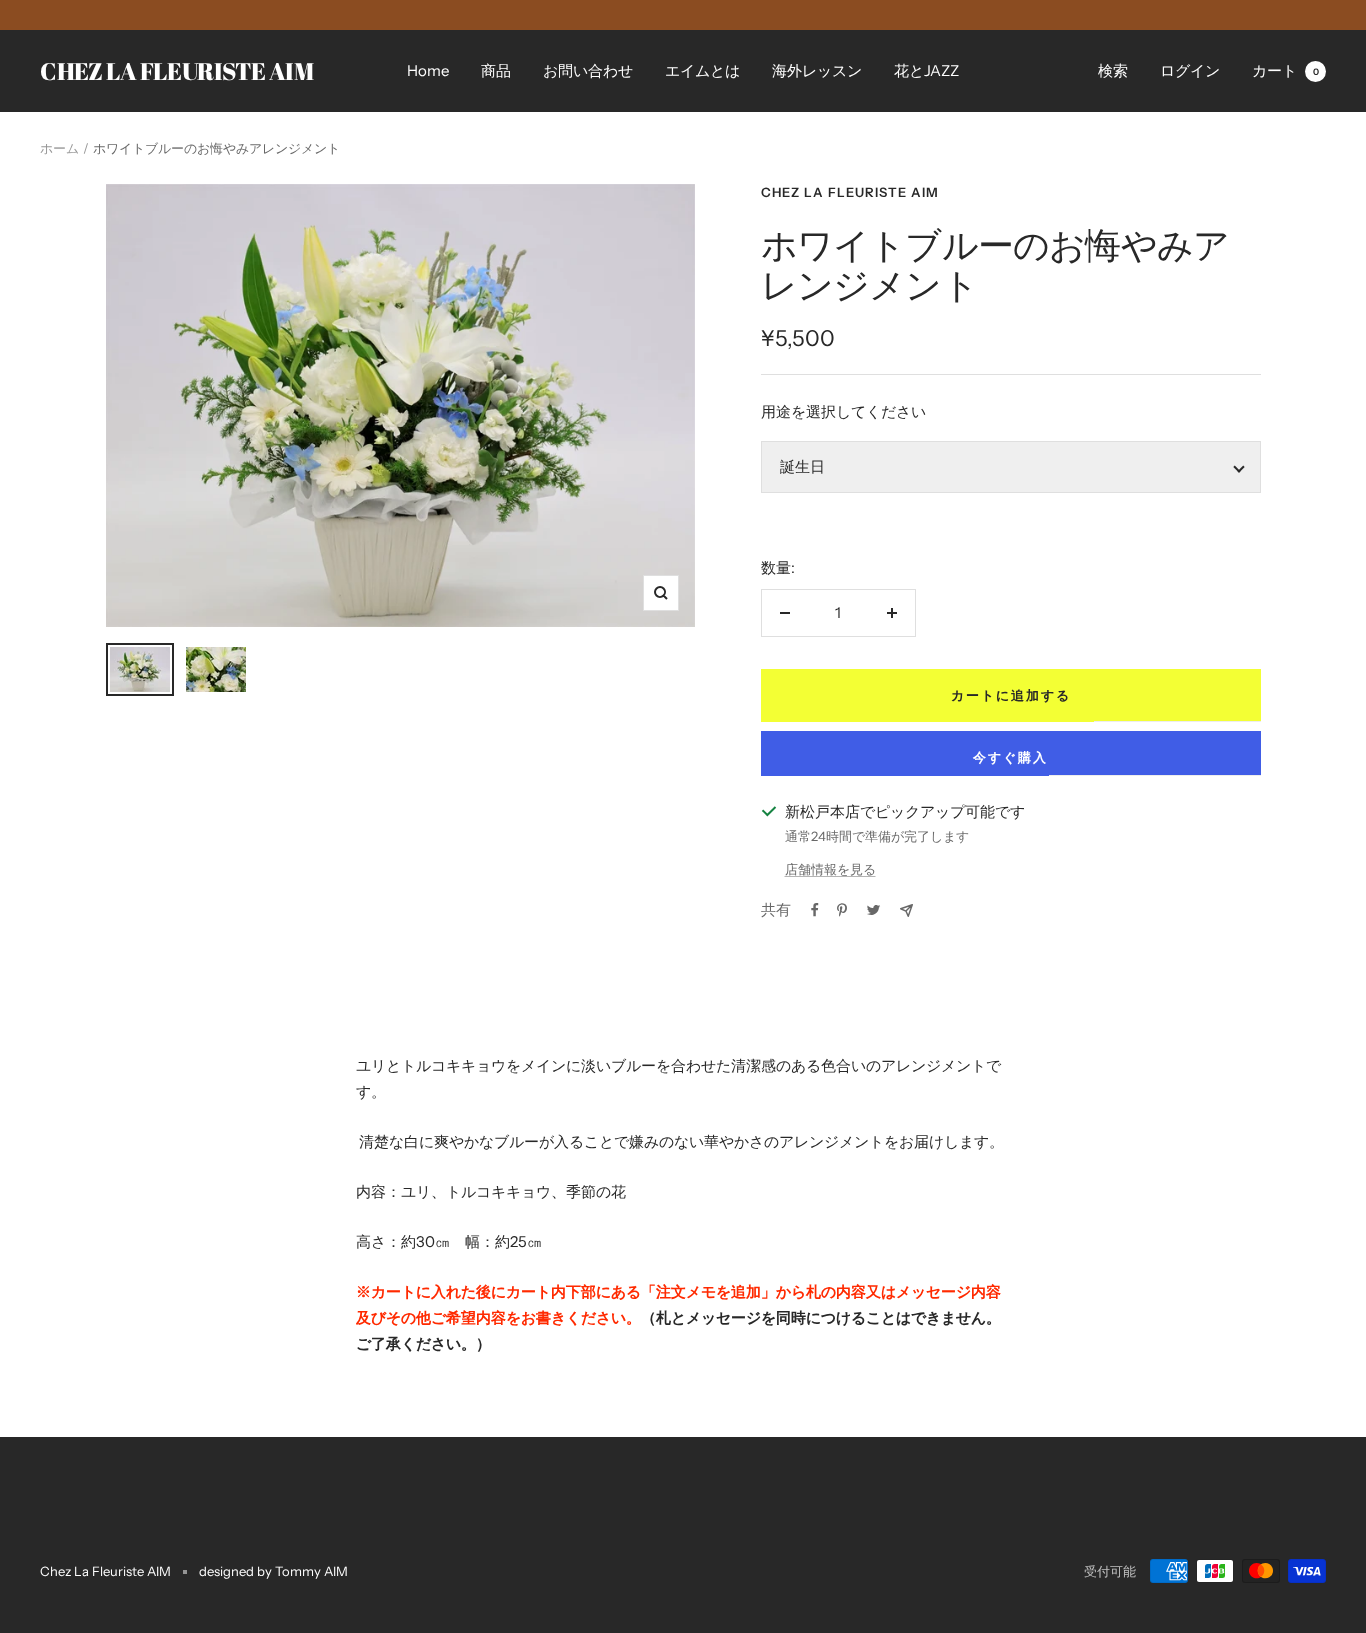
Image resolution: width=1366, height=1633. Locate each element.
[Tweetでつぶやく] (873, 910)
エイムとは (702, 70)
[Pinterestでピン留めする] (842, 910)
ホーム (59, 148)
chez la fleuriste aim (850, 192)
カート (1285, 70)
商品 (496, 70)
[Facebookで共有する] (815, 910)
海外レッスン (817, 70)
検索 (1113, 70)
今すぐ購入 (1010, 757)
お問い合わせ (588, 70)
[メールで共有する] (906, 910)
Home (428, 70)
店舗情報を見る (830, 869)
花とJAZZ (926, 70)
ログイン (1190, 70)
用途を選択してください (843, 411)
